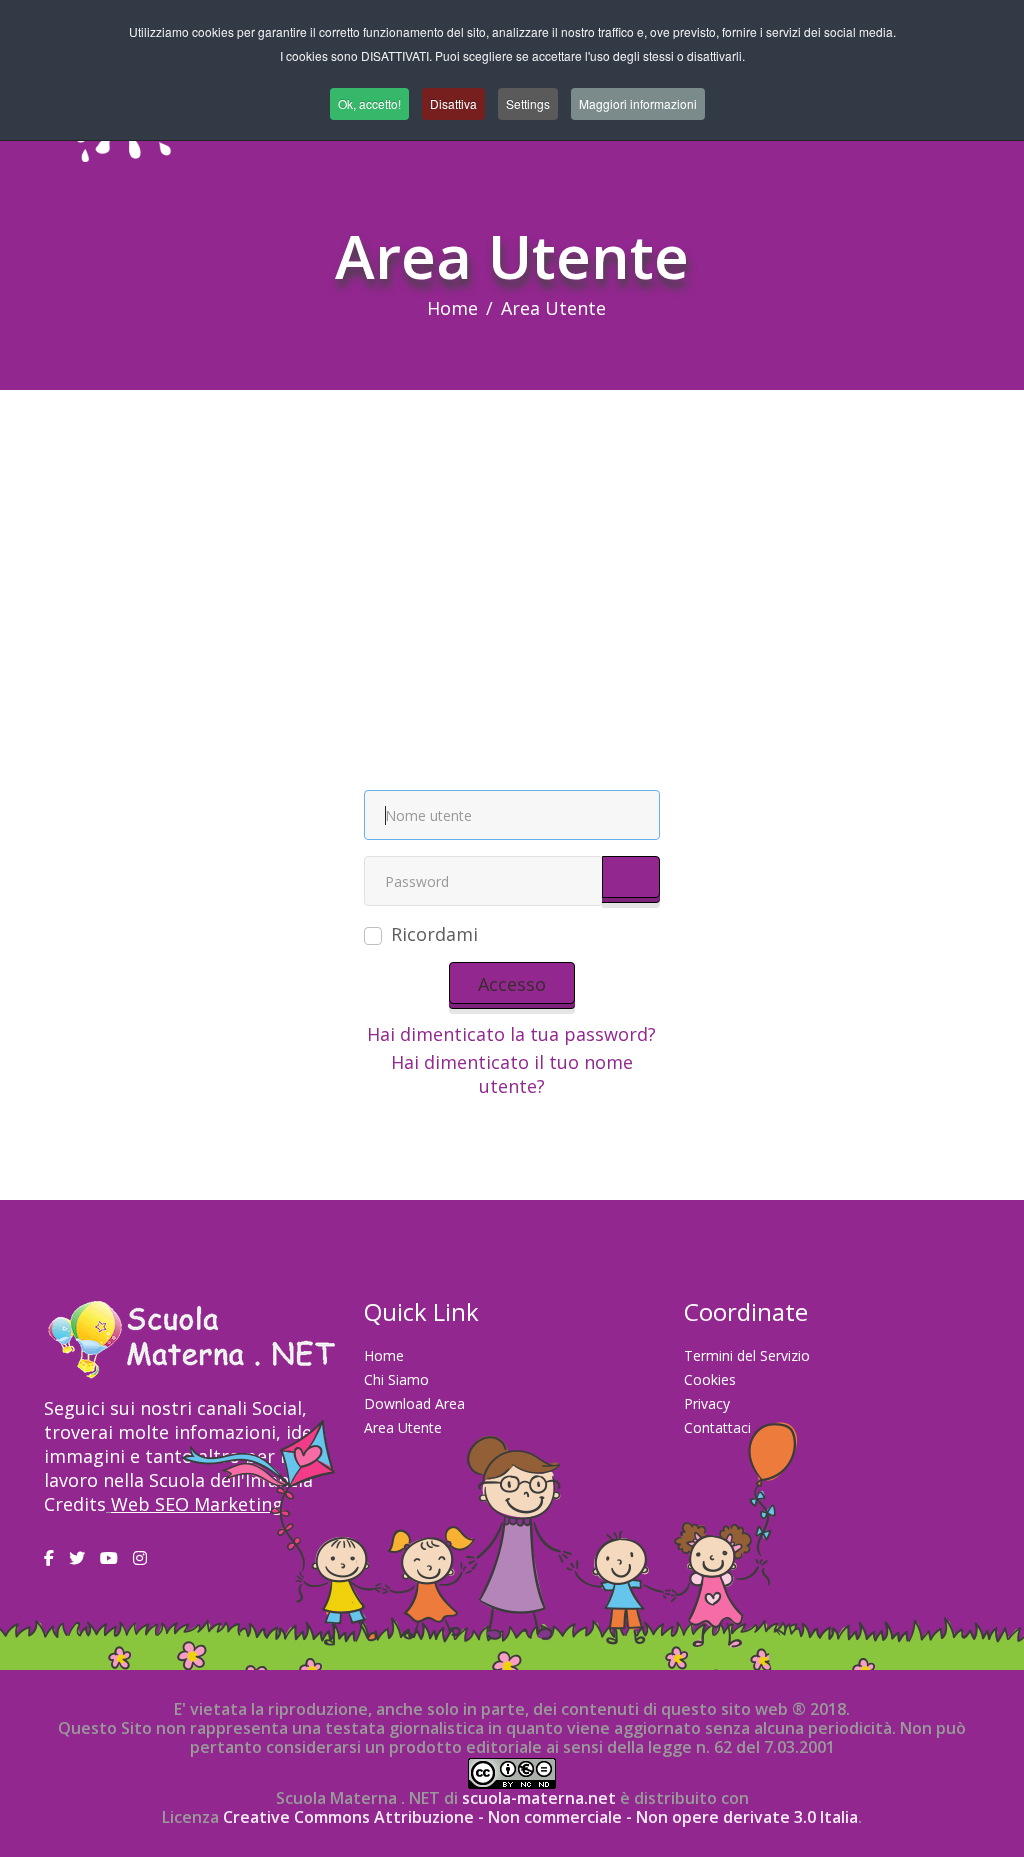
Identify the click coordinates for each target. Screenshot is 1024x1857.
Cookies (710, 1379)
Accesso (512, 984)
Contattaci (717, 1427)
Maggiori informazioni (638, 103)
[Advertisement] (512, 540)
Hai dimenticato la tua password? (511, 1034)
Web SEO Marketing (197, 1504)
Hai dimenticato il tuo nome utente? (512, 1074)
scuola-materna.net (537, 1798)
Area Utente (403, 1427)
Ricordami (434, 934)
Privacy (707, 1403)
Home (452, 308)
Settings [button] (528, 103)
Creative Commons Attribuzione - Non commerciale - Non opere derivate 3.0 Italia (540, 1817)
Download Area (414, 1403)
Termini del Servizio (747, 1355)
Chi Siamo (396, 1379)
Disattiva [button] (453, 103)
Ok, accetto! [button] (369, 103)
